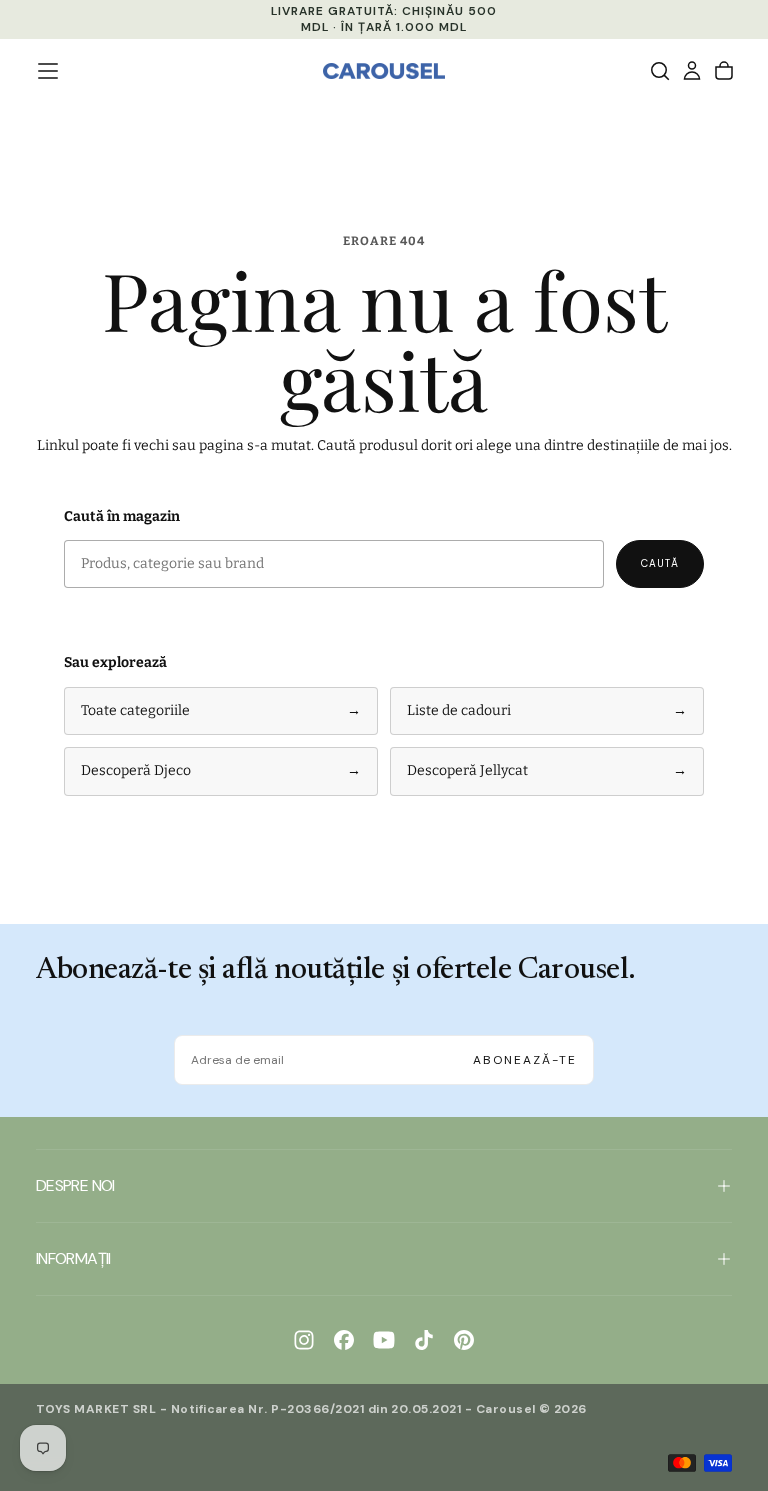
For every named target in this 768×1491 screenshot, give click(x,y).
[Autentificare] (692, 71)
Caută (660, 563)
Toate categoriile (221, 710)
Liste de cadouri (547, 710)
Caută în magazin (122, 516)
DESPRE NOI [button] (75, 1185)
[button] (48, 71)
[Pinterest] (464, 1340)
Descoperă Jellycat (547, 770)
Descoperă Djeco (221, 770)
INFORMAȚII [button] (73, 1258)
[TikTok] (424, 1340)
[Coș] (724, 71)
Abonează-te (525, 1060)
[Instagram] (304, 1340)
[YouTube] (384, 1340)
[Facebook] (344, 1340)
